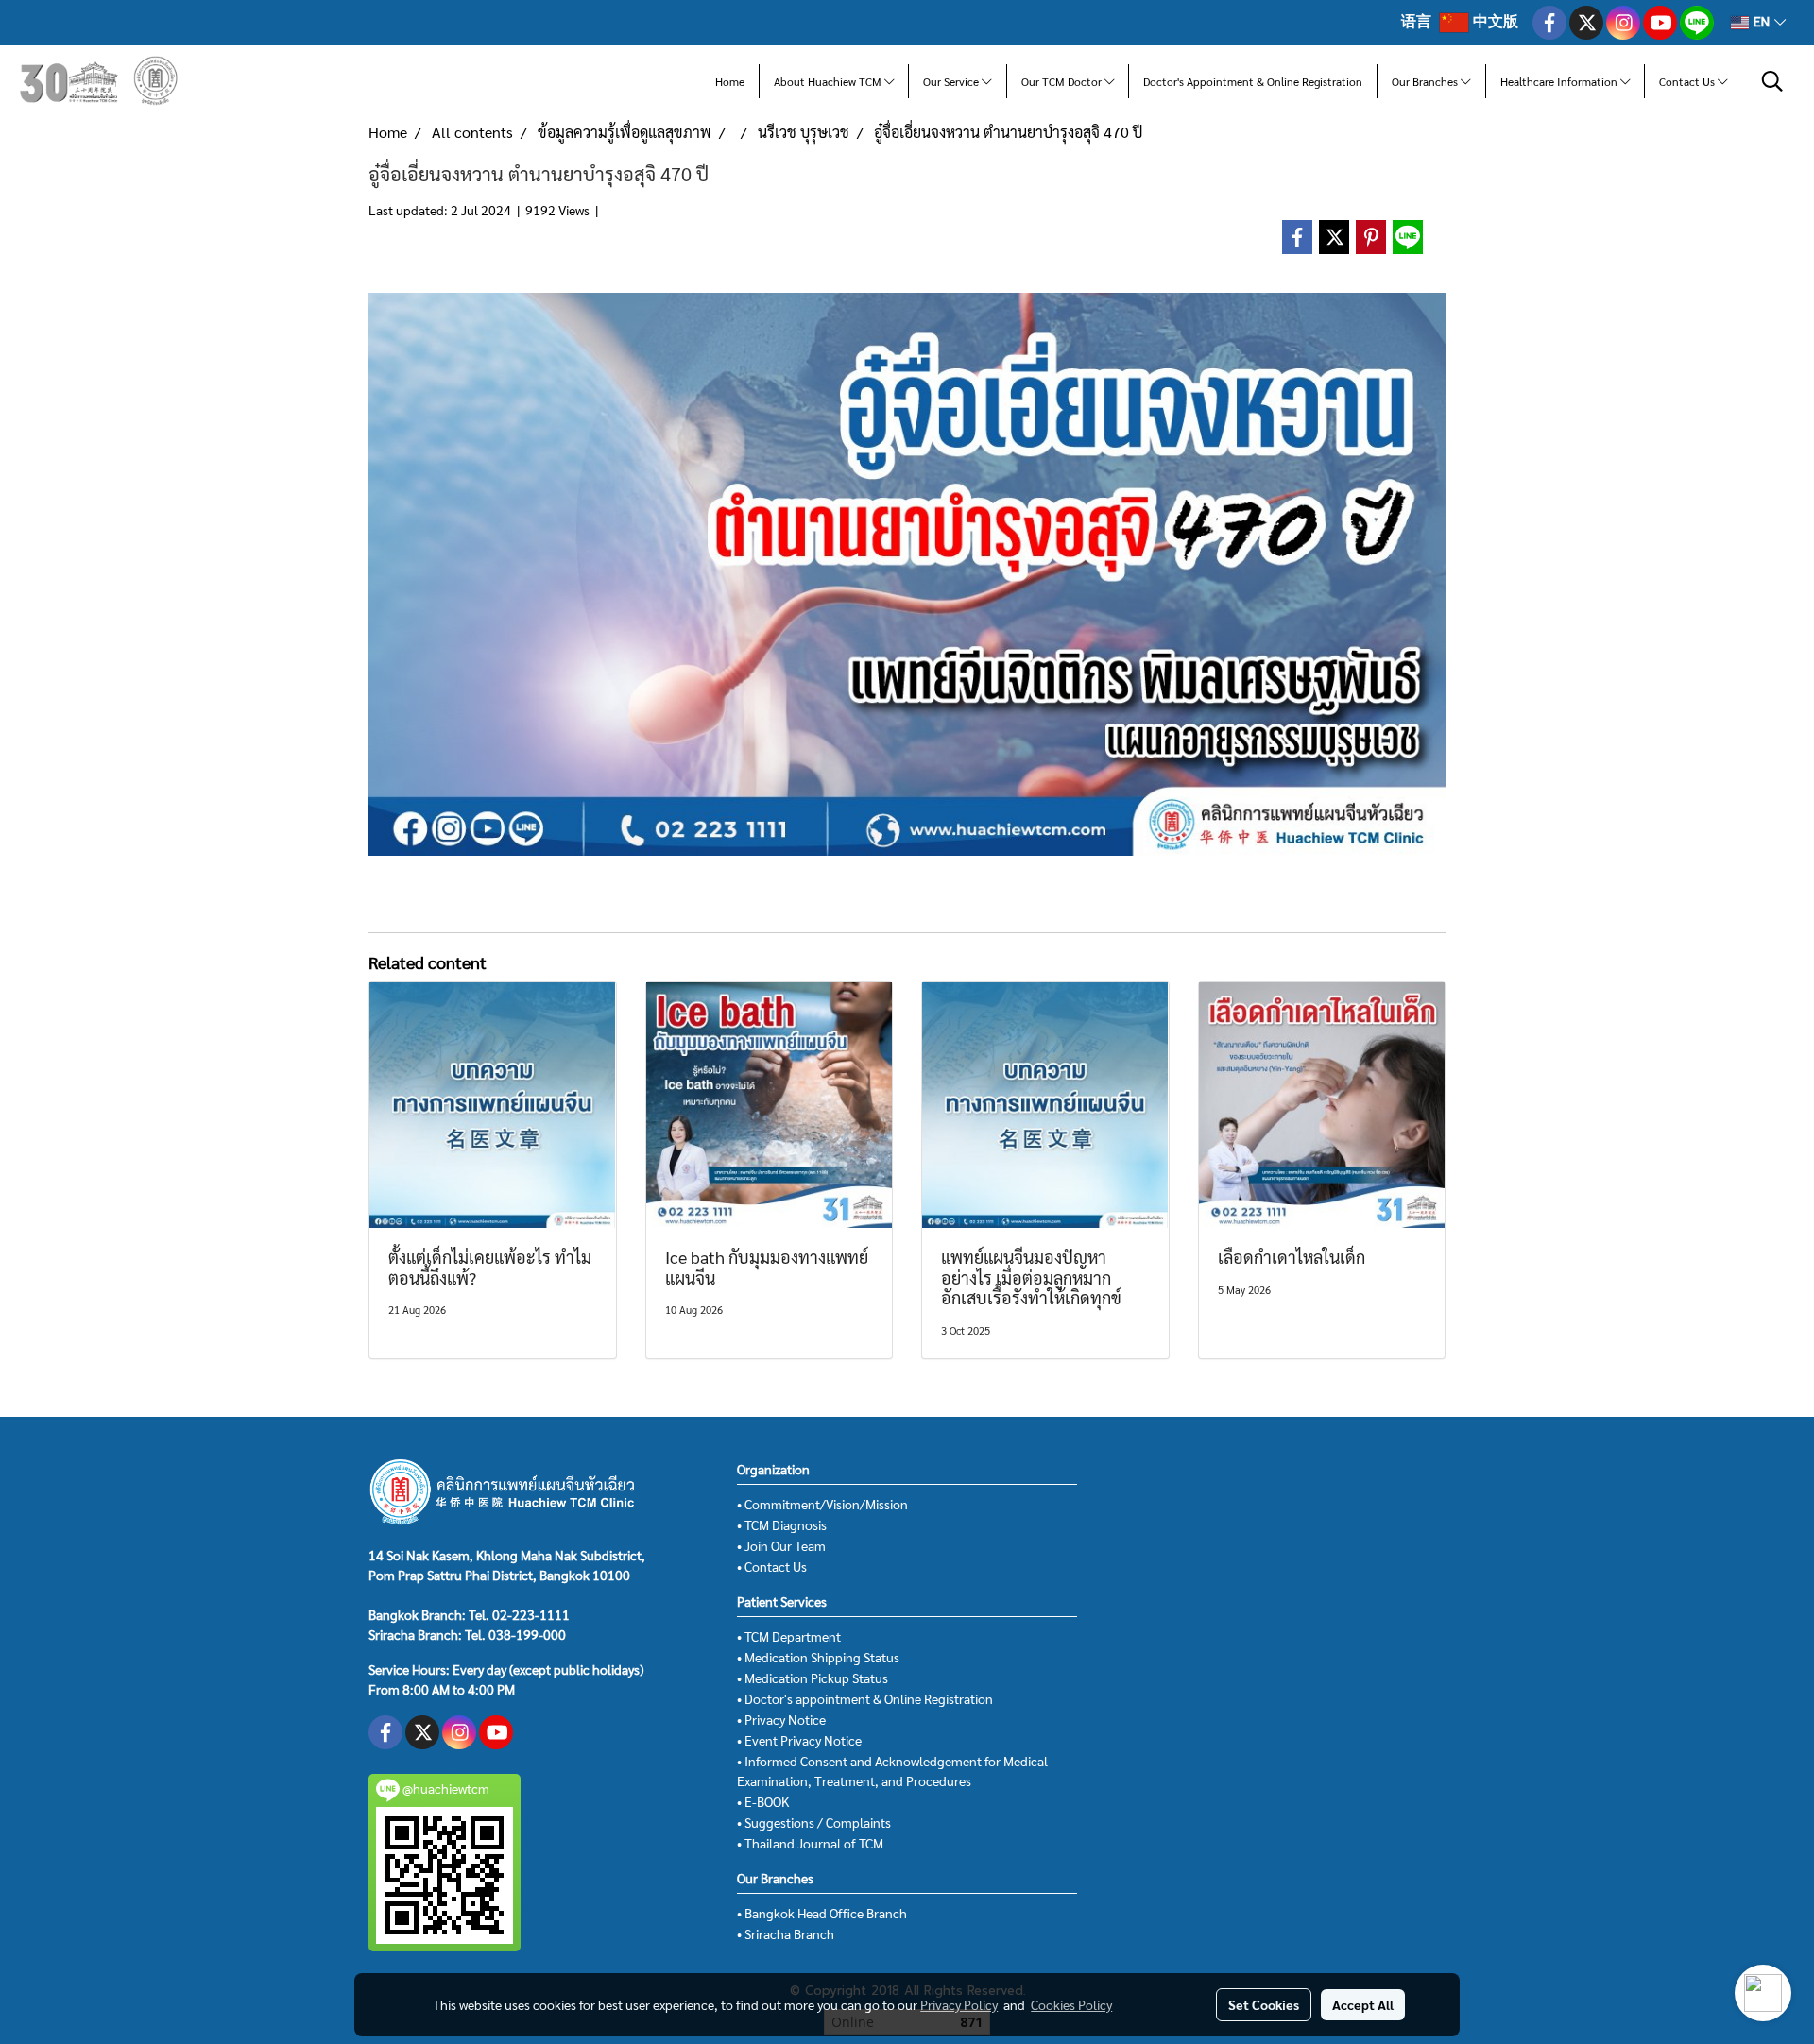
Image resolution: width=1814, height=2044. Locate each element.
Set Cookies (1264, 2004)
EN (1762, 22)
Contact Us (1688, 81)
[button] (1772, 81)
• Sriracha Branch (786, 1933)
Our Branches (1426, 81)
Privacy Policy (959, 2004)
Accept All (1363, 2004)
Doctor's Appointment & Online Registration (1253, 81)
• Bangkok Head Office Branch (822, 1913)
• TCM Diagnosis (782, 1524)
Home (730, 81)
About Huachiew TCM (829, 81)
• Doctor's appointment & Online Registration (865, 1698)
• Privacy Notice (781, 1719)
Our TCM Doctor (1063, 81)
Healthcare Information (1560, 81)
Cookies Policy (1071, 2004)
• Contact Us (772, 1566)
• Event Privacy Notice (799, 1740)
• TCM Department (789, 1636)
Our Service (952, 81)
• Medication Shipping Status (818, 1657)
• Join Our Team (781, 1545)
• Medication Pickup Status (813, 1678)
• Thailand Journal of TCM (810, 1843)
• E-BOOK (763, 1801)
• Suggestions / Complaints (814, 1822)
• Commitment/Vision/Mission (822, 1504)
